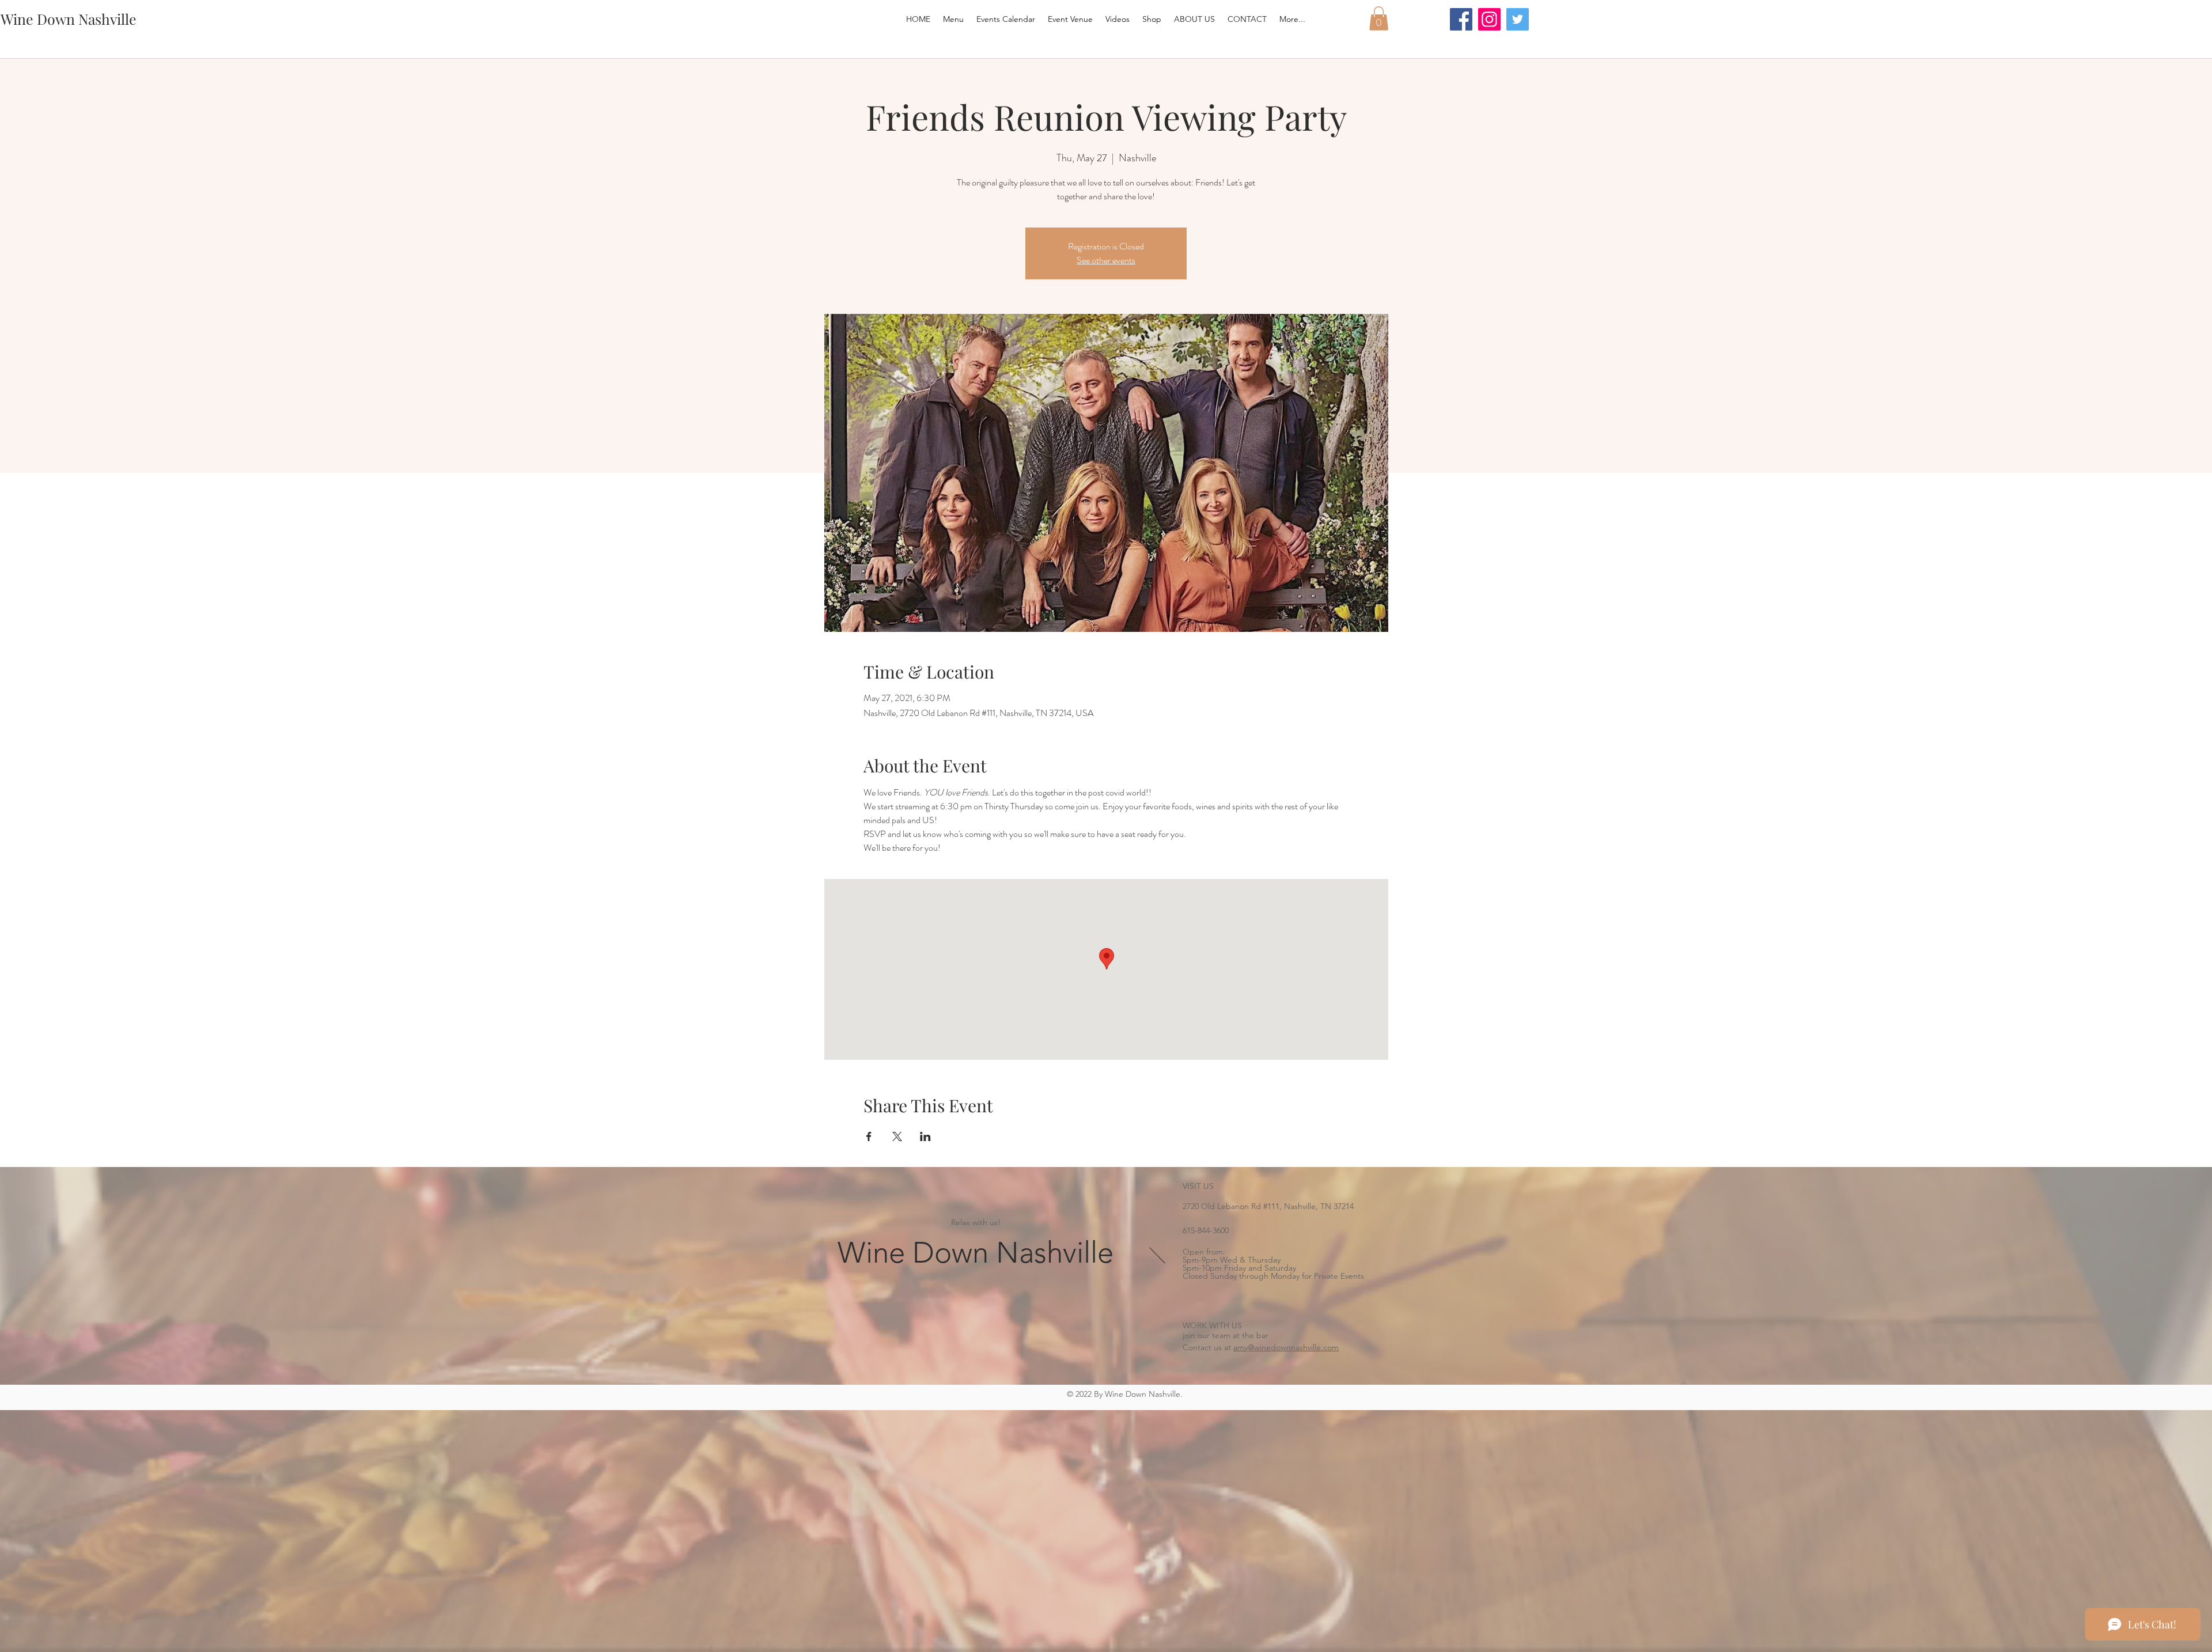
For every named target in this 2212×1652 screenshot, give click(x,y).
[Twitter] (1518, 19)
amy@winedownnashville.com (1286, 1347)
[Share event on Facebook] (869, 1136)
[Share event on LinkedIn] (925, 1136)
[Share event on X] (897, 1136)
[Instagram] (1489, 19)
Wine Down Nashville (976, 1253)
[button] (1379, 18)
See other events (1106, 260)
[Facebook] (1461, 19)
